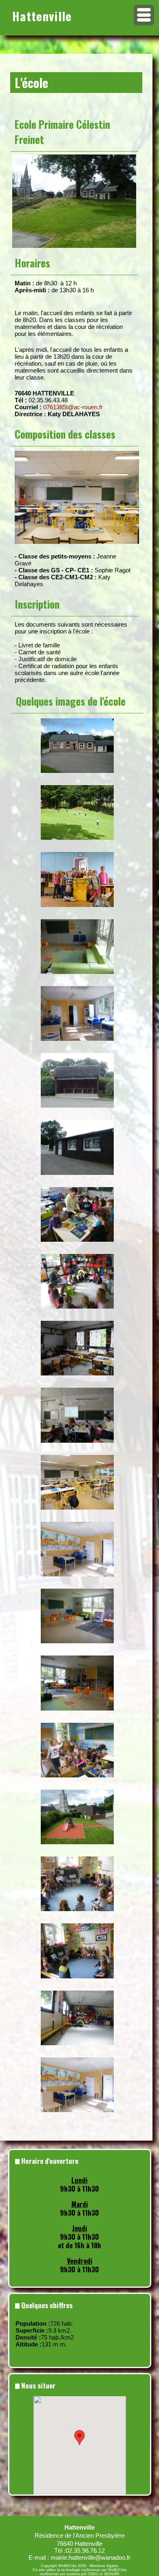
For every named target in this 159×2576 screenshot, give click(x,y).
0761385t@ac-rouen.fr (73, 407)
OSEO (93, 2574)
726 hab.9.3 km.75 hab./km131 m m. (45, 2334)
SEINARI (112, 2574)
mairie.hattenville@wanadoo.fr (91, 2557)
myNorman (91, 2570)
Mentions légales (104, 2566)
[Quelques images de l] (77, 722)
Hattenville (42, 16)
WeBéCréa (67, 2566)
